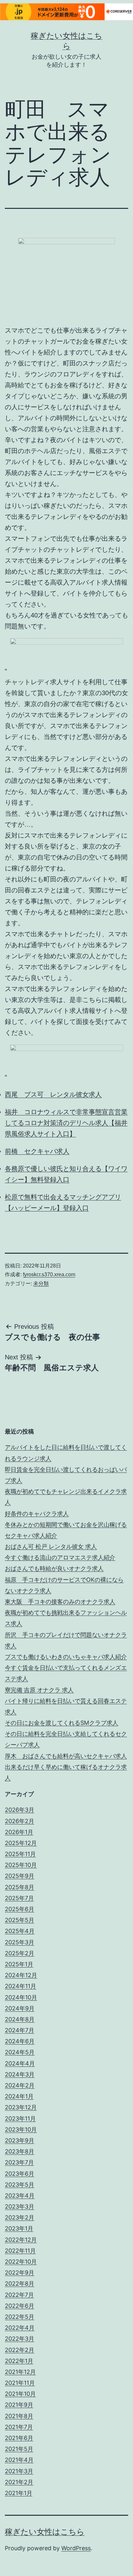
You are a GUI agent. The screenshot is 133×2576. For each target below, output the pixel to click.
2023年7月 (19, 2162)
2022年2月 (20, 2350)
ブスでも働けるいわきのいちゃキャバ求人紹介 (66, 1657)
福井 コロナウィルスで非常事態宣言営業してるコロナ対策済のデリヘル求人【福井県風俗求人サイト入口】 (66, 1123)
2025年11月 (20, 1854)
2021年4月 (19, 2460)
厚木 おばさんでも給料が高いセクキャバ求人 (66, 1756)
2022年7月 (19, 2295)
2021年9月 (19, 2405)
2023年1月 (19, 2228)
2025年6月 (20, 1909)
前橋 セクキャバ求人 (37, 1151)
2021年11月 (20, 2383)
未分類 (41, 1283)
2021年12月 (20, 2372)
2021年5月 (19, 2449)
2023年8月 (20, 2151)
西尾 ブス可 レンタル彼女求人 (53, 1094)
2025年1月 (19, 1964)
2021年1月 (19, 2493)
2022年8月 (20, 2284)
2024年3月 (20, 2074)
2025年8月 (20, 1887)
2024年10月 (21, 1997)
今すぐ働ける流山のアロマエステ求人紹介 (60, 1557)
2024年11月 (20, 1986)
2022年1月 (19, 2361)
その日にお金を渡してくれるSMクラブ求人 (61, 1723)
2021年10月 (20, 2394)
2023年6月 (20, 2174)
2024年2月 (20, 2085)
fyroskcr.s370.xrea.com (49, 1274)
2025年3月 (20, 1942)
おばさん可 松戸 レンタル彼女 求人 (51, 1546)
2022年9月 (20, 2273)
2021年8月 (19, 2416)
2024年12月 (21, 1975)
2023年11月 (20, 2119)
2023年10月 (21, 2129)
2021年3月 (19, 2471)
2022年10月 (21, 2262)
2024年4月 (20, 2063)
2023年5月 (20, 2185)
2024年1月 (19, 2096)
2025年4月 (20, 1931)
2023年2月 (20, 2217)
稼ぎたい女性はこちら (45, 2532)
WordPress (76, 2548)
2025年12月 (21, 1843)
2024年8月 (20, 2019)
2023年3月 (20, 2207)
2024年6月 (20, 2041)
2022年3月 (20, 2339)
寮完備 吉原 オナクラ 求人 (39, 1690)
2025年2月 (20, 1953)
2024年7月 (20, 2030)
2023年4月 (20, 2196)
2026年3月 (20, 1810)
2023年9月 (20, 2140)
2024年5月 (20, 2052)
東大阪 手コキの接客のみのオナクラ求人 (60, 1602)
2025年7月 (19, 1898)
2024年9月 (20, 2008)
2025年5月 (20, 1920)
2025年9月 (20, 1876)
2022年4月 (20, 2328)
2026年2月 (20, 1821)
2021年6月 (19, 2438)
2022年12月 (21, 2240)
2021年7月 (19, 2427)
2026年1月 (19, 1832)
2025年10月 (21, 1865)
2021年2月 (19, 2482)
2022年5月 (20, 2317)
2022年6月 (20, 2306)
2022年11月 (20, 2251)
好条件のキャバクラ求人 (37, 1514)
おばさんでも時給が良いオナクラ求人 (54, 1568)
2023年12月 (21, 2107)
